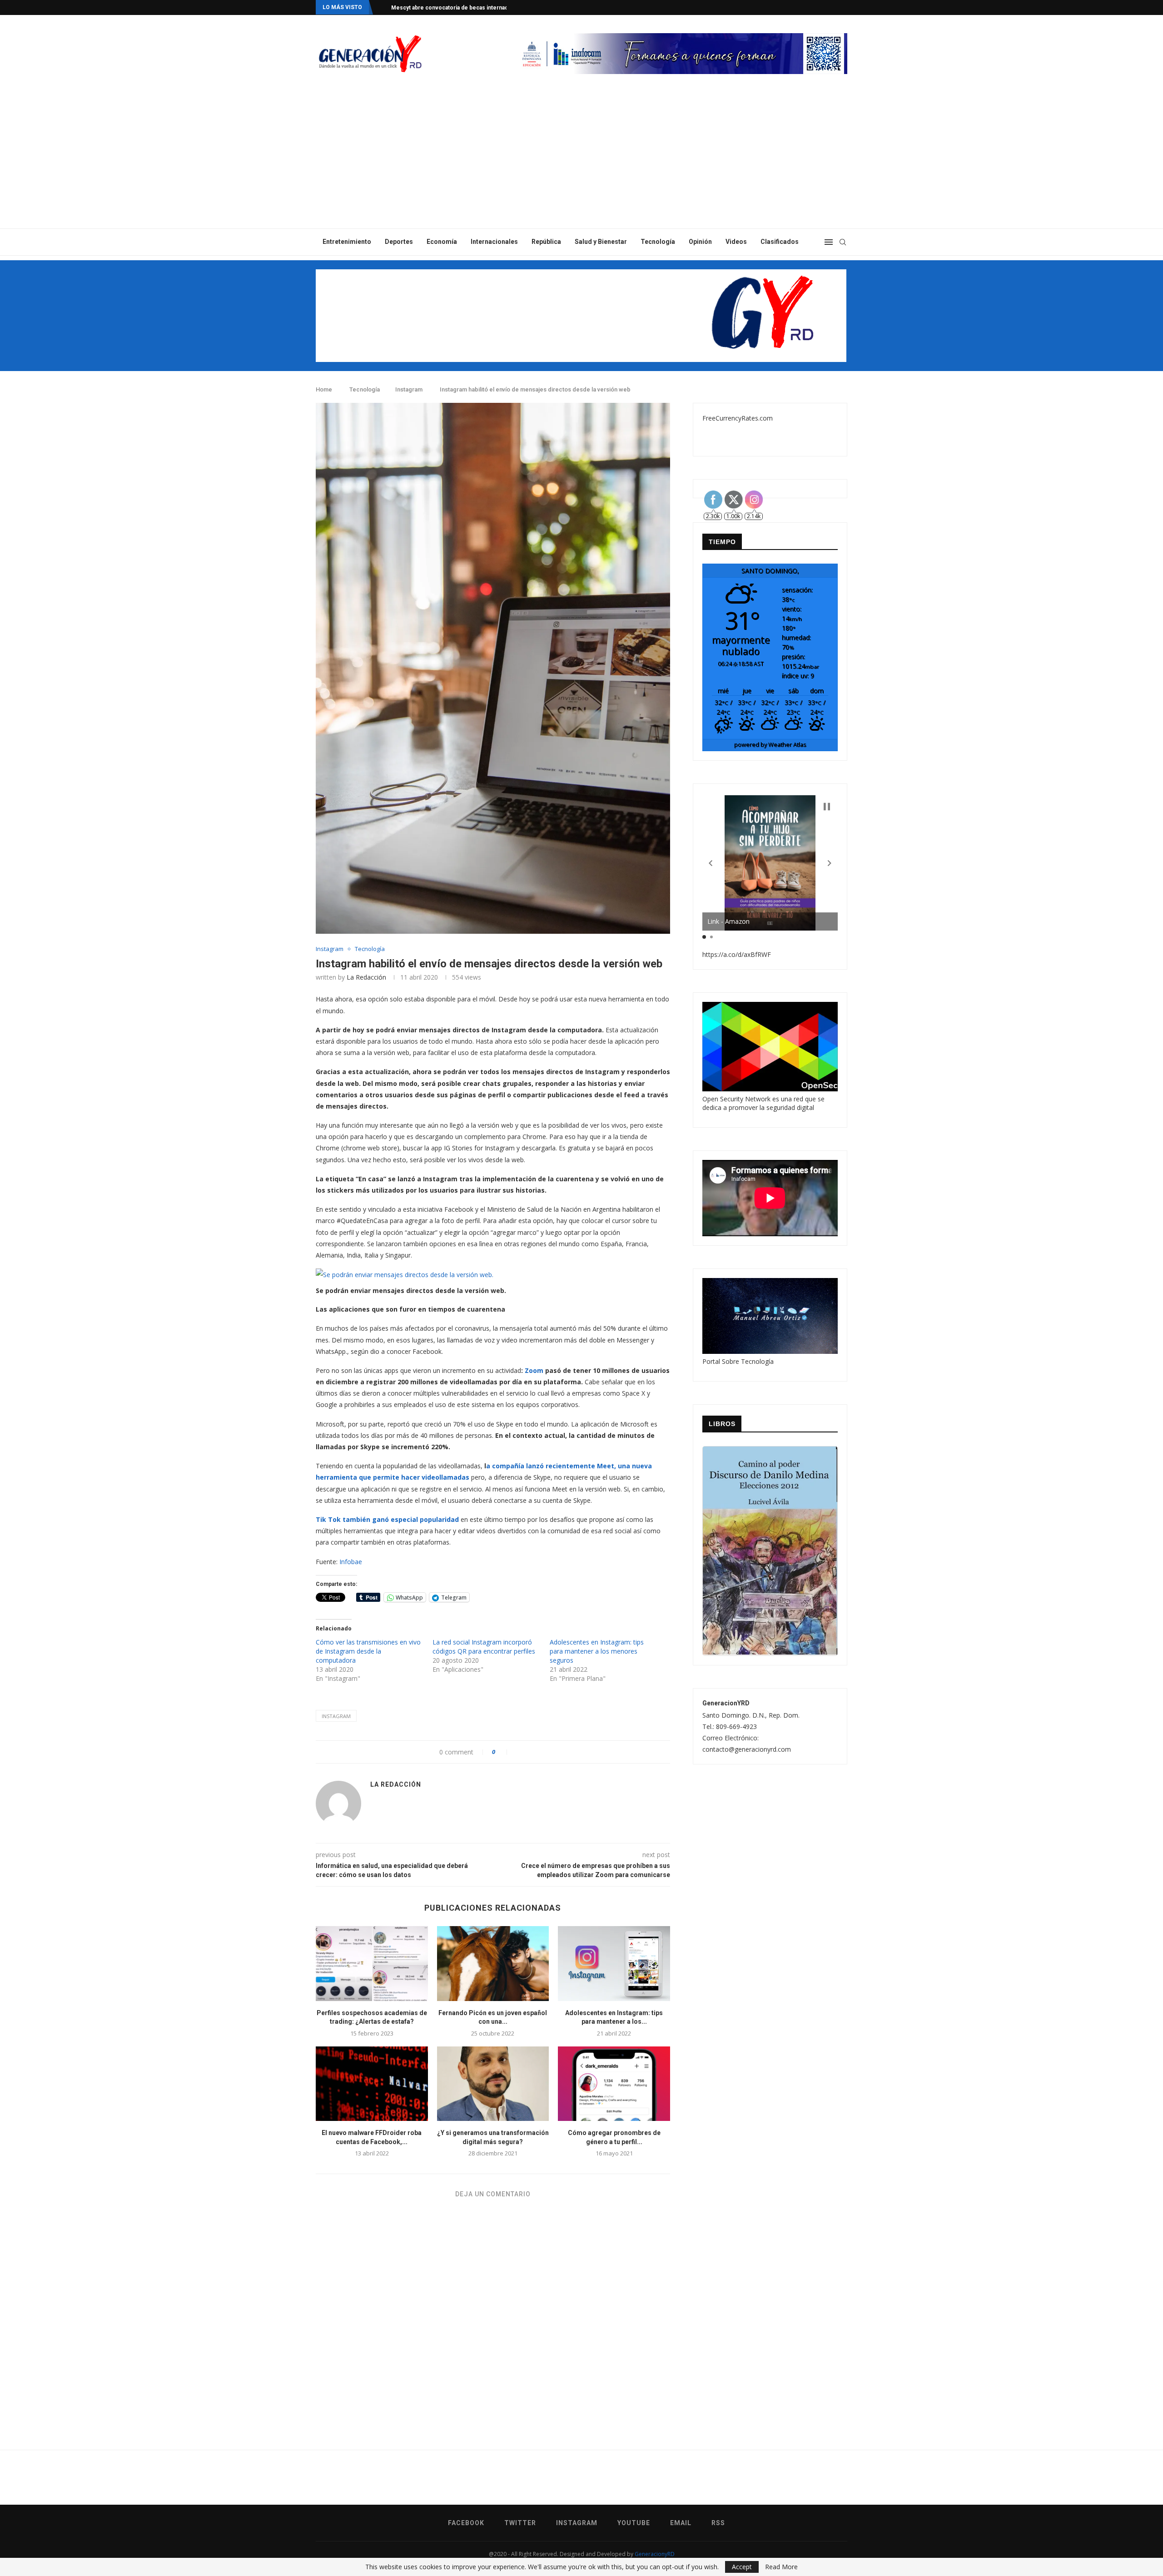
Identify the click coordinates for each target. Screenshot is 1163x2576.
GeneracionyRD (655, 2554)
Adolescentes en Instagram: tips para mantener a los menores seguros (597, 1651)
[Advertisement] (581, 160)
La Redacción (366, 977)
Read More (781, 2567)
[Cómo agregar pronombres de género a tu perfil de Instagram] (614, 2084)
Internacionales (494, 242)
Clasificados (780, 242)
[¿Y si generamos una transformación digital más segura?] (493, 2084)
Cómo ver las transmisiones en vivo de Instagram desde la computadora (368, 1651)
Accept (742, 2567)
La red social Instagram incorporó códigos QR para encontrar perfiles (484, 1647)
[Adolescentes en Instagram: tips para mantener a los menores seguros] (614, 1963)
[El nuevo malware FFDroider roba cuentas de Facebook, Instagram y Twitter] (372, 2084)
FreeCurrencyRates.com (738, 418)
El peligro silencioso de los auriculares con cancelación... (467, 8)
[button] (711, 863)
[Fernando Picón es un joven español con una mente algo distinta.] (493, 1963)
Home (324, 389)
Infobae (351, 1562)
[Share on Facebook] (519, 1752)
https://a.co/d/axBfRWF (737, 954)
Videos (736, 242)
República (546, 242)
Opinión (700, 242)
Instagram (409, 389)
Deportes (399, 242)
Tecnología (658, 242)
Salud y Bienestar (601, 242)
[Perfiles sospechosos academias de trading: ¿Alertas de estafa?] (372, 1963)
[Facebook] (810, 7)
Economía (442, 242)
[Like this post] (504, 1752)
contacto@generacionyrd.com (747, 1749)
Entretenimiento (347, 242)
